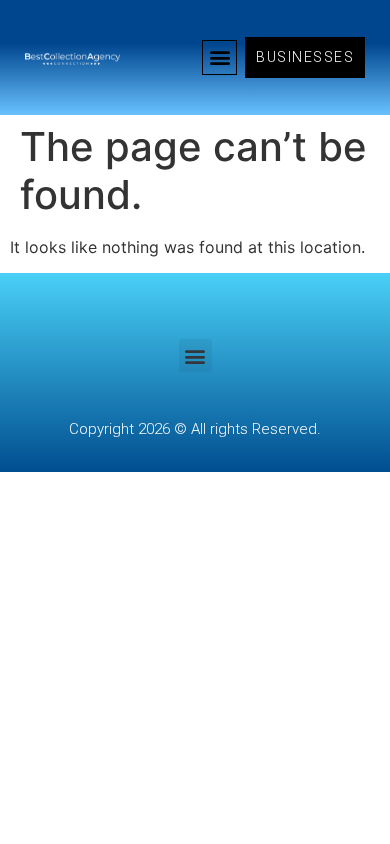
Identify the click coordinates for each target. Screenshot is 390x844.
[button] (219, 57)
